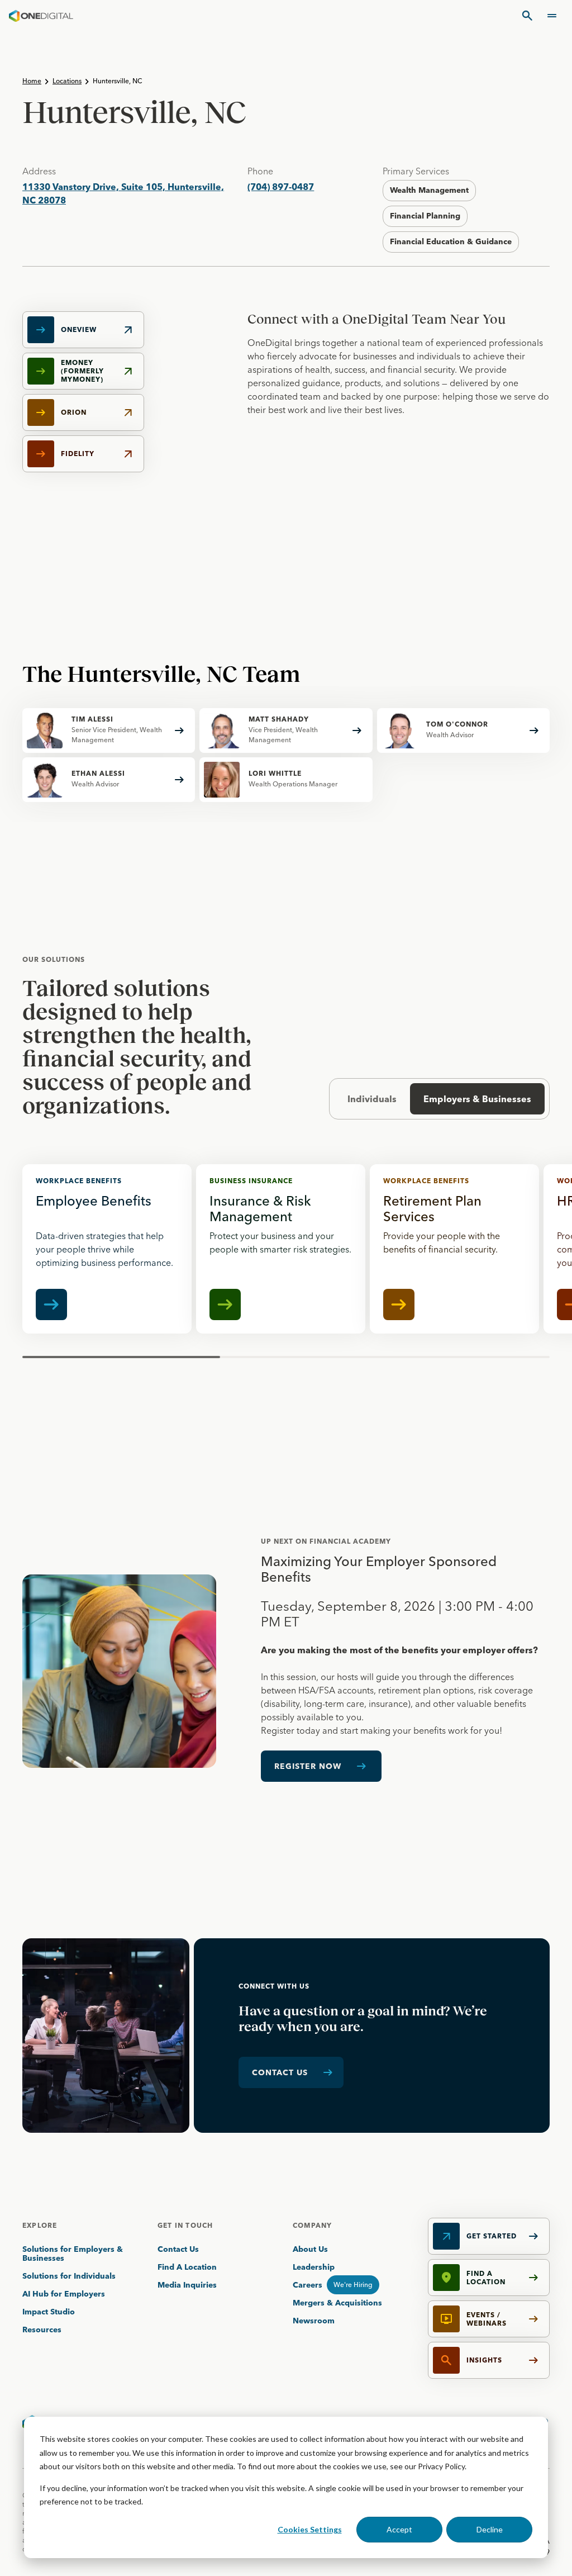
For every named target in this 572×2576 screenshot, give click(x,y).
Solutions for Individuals (69, 2276)
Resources (42, 2330)
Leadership (314, 2267)
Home (32, 81)
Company (312, 2225)
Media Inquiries (187, 2285)
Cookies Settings (310, 2529)
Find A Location (187, 2267)
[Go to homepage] (41, 16)
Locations (67, 81)
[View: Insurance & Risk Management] (281, 1249)
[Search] (527, 16)
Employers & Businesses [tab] (477, 1099)
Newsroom (314, 2321)
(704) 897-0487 (281, 187)
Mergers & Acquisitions (337, 2303)
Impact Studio (49, 2312)
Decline (490, 2529)
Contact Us (178, 2249)
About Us (310, 2249)
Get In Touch (185, 2225)
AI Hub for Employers (65, 2294)
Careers (308, 2285)
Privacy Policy (441, 2466)
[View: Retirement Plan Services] (454, 1249)
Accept (399, 2529)
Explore (40, 2225)
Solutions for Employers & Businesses (73, 2254)
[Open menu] (552, 16)
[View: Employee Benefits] (107, 1249)
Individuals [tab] (372, 1099)
